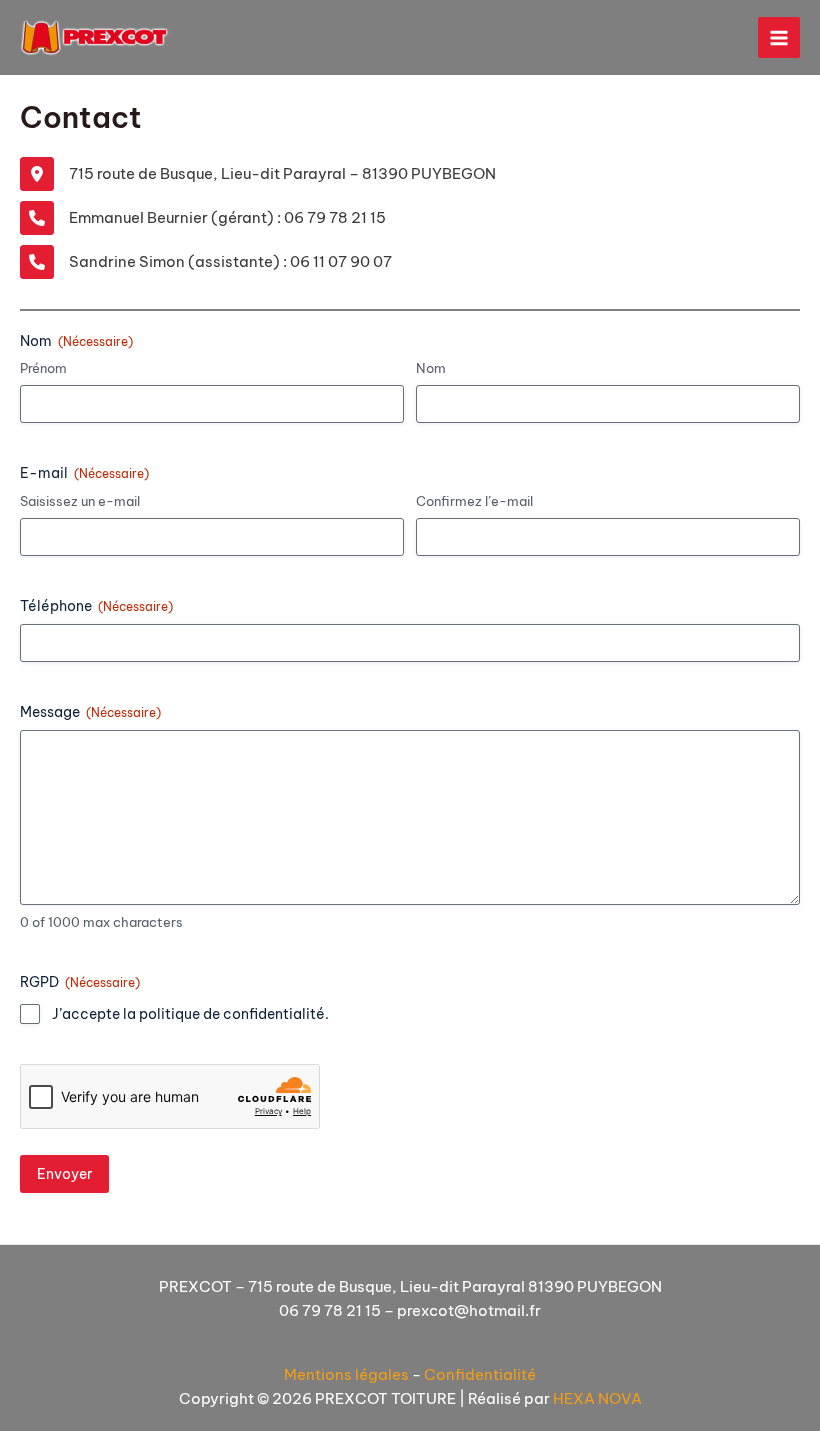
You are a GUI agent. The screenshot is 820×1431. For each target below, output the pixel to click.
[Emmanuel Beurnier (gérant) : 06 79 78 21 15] (203, 218)
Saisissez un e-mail (80, 501)
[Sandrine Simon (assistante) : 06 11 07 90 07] (206, 262)
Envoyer (64, 1174)
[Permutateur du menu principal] (779, 38)
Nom (431, 368)
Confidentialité (480, 1374)
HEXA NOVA (597, 1398)
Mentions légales (346, 1374)
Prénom (43, 368)
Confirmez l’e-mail (474, 501)
